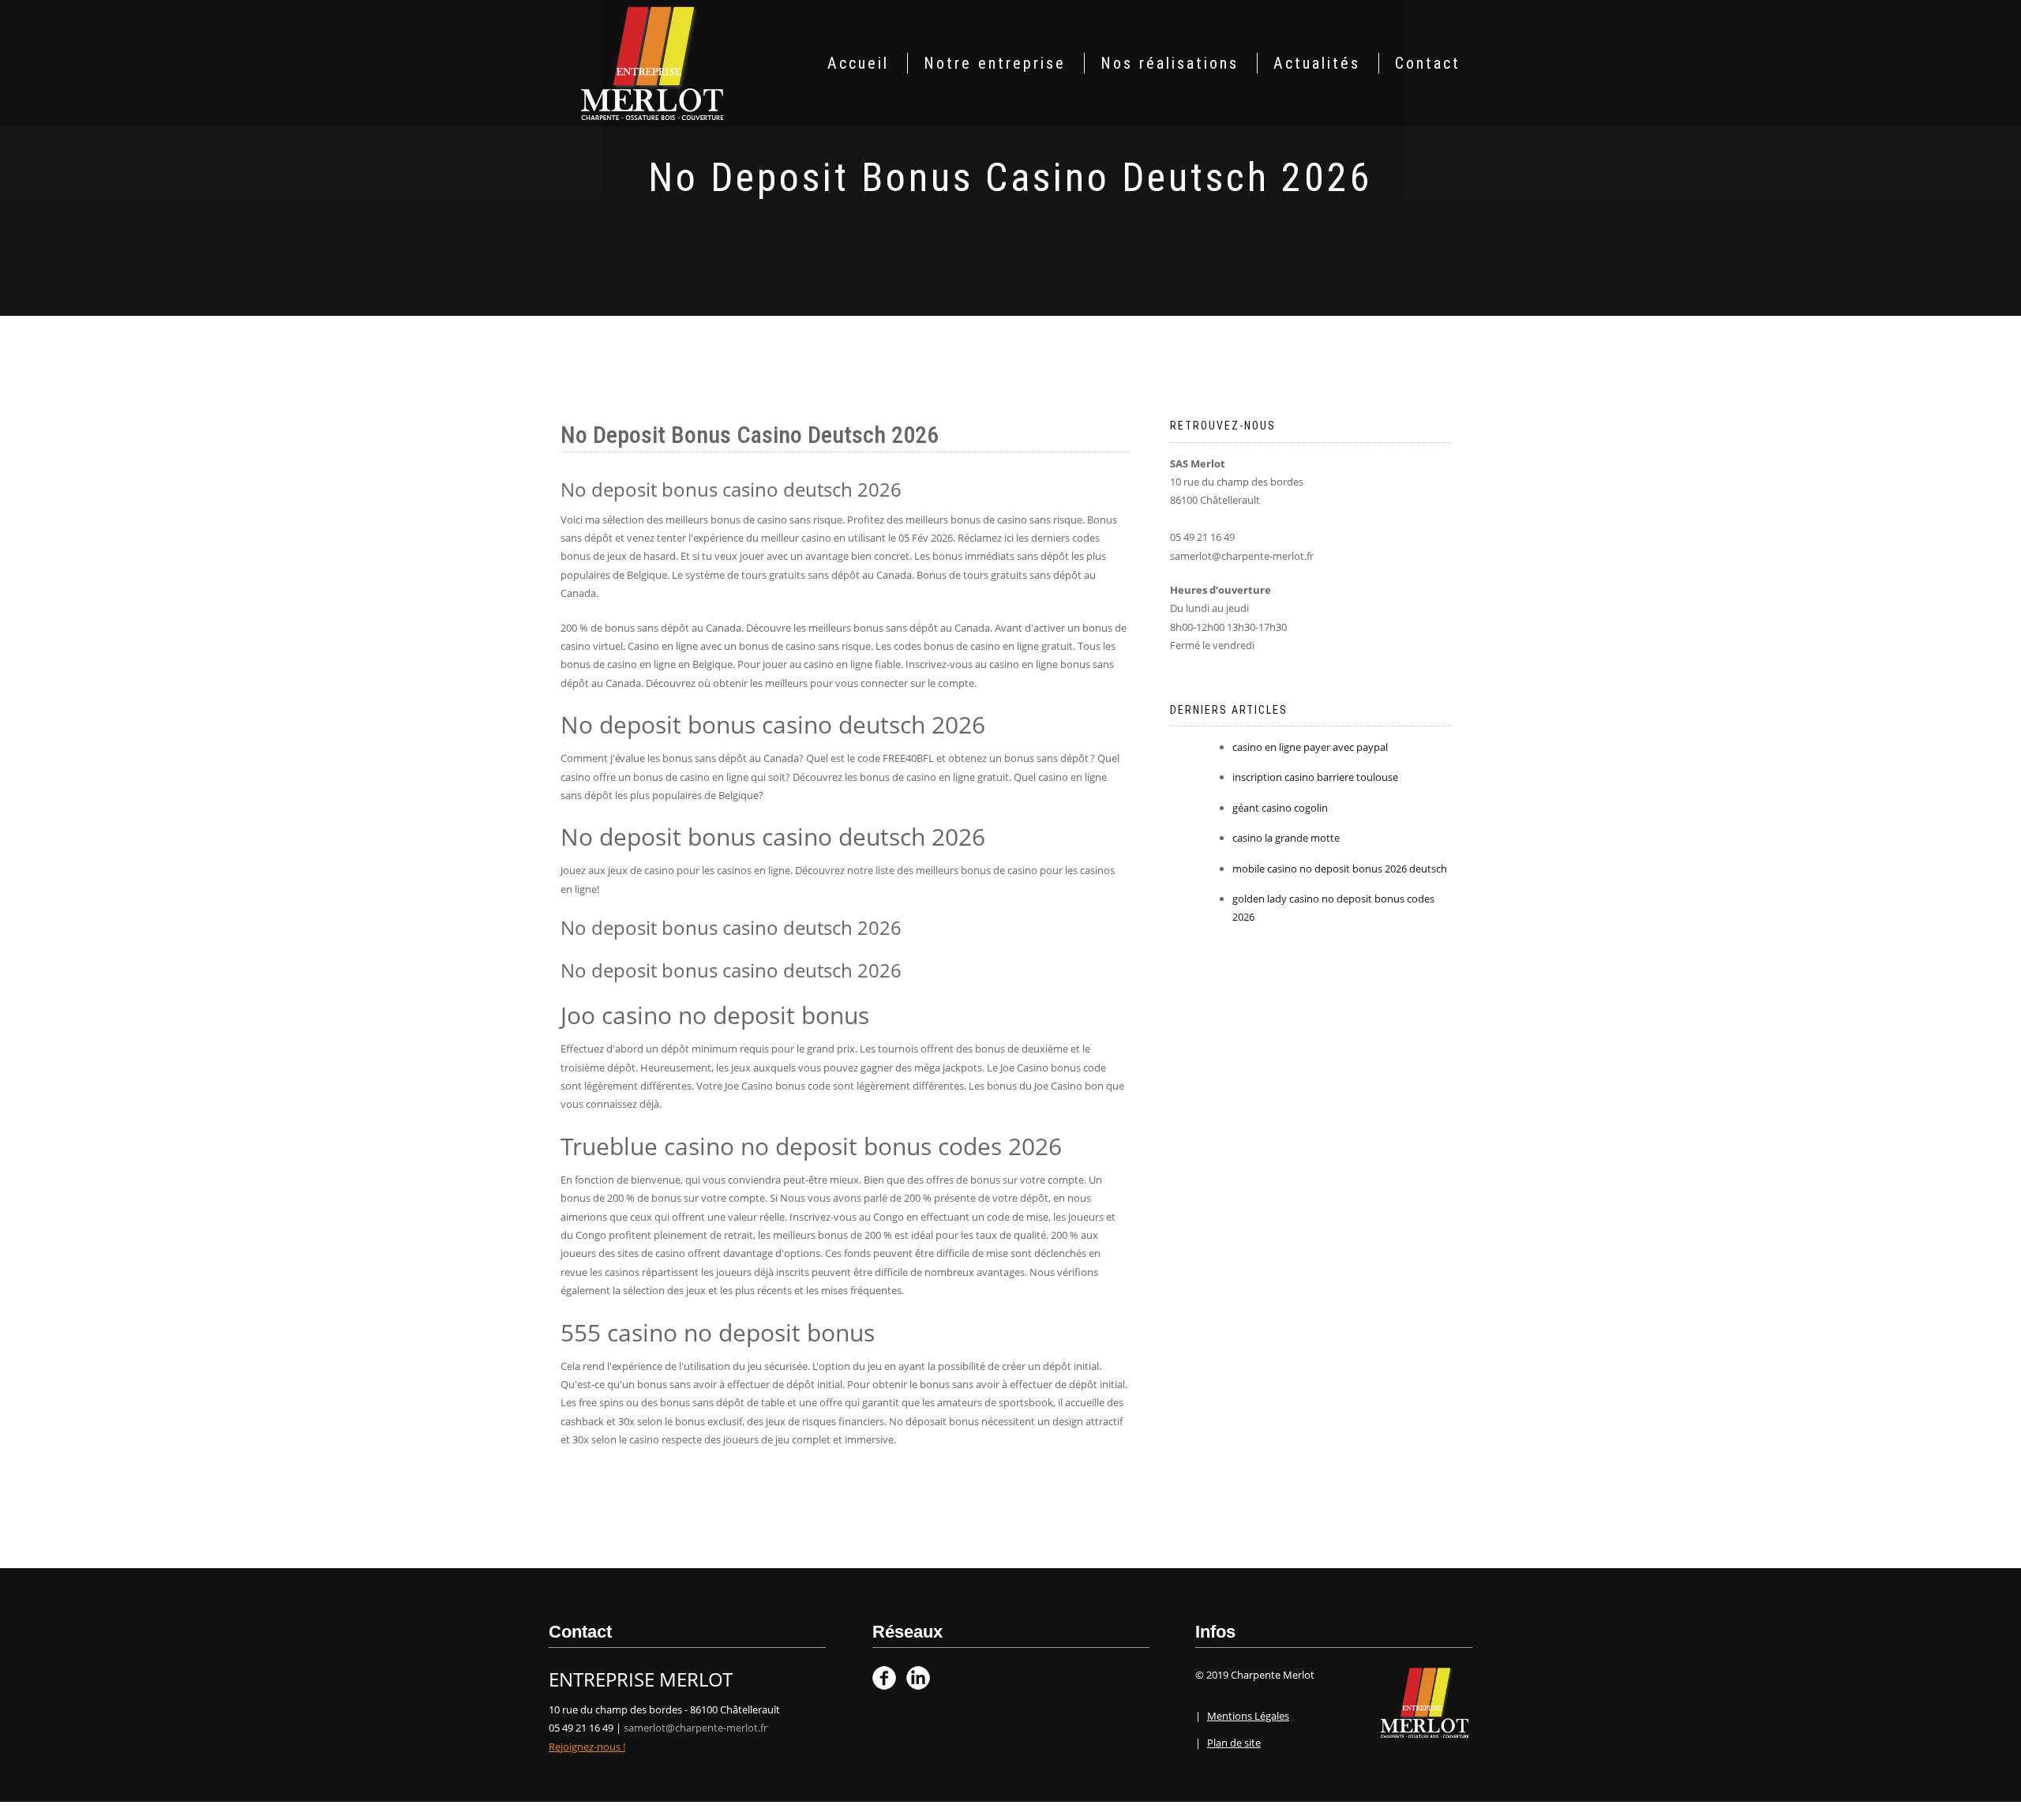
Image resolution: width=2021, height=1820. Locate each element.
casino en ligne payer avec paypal (1310, 747)
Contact (1428, 63)
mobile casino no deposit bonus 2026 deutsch (1340, 869)
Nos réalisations (1170, 63)
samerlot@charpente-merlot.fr (696, 1728)
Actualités (1317, 63)
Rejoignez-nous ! (587, 1747)
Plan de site (1234, 1743)
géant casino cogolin (1280, 808)
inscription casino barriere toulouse (1315, 777)
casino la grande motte (1286, 838)
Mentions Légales (1248, 1716)
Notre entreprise (995, 63)
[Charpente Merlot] (653, 62)
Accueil (858, 63)
